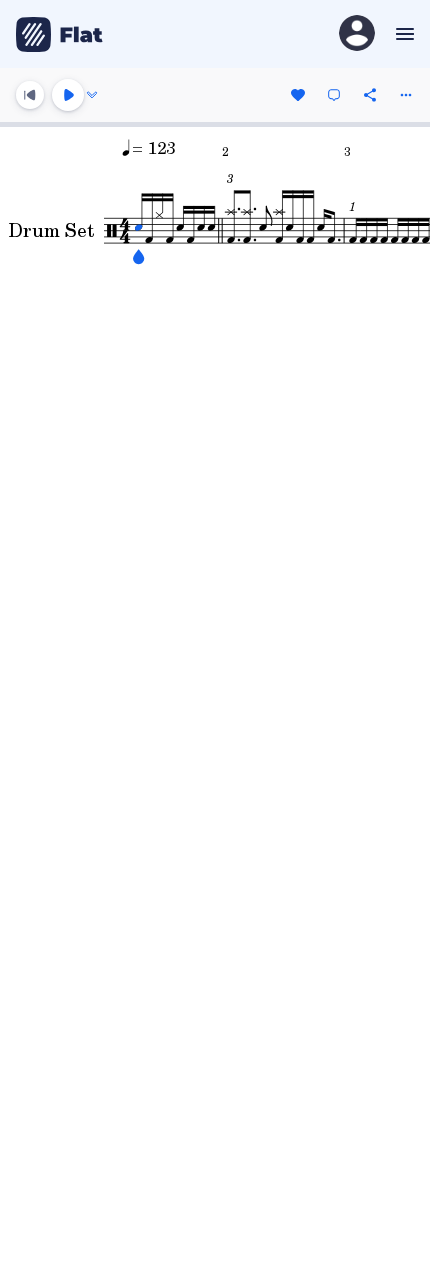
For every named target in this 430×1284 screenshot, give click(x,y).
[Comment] (334, 95)
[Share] (370, 95)
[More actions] (406, 95)
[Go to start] (30, 95)
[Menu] (402, 34)
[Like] (298, 95)
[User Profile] (357, 34)
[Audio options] (92, 95)
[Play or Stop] (68, 95)
